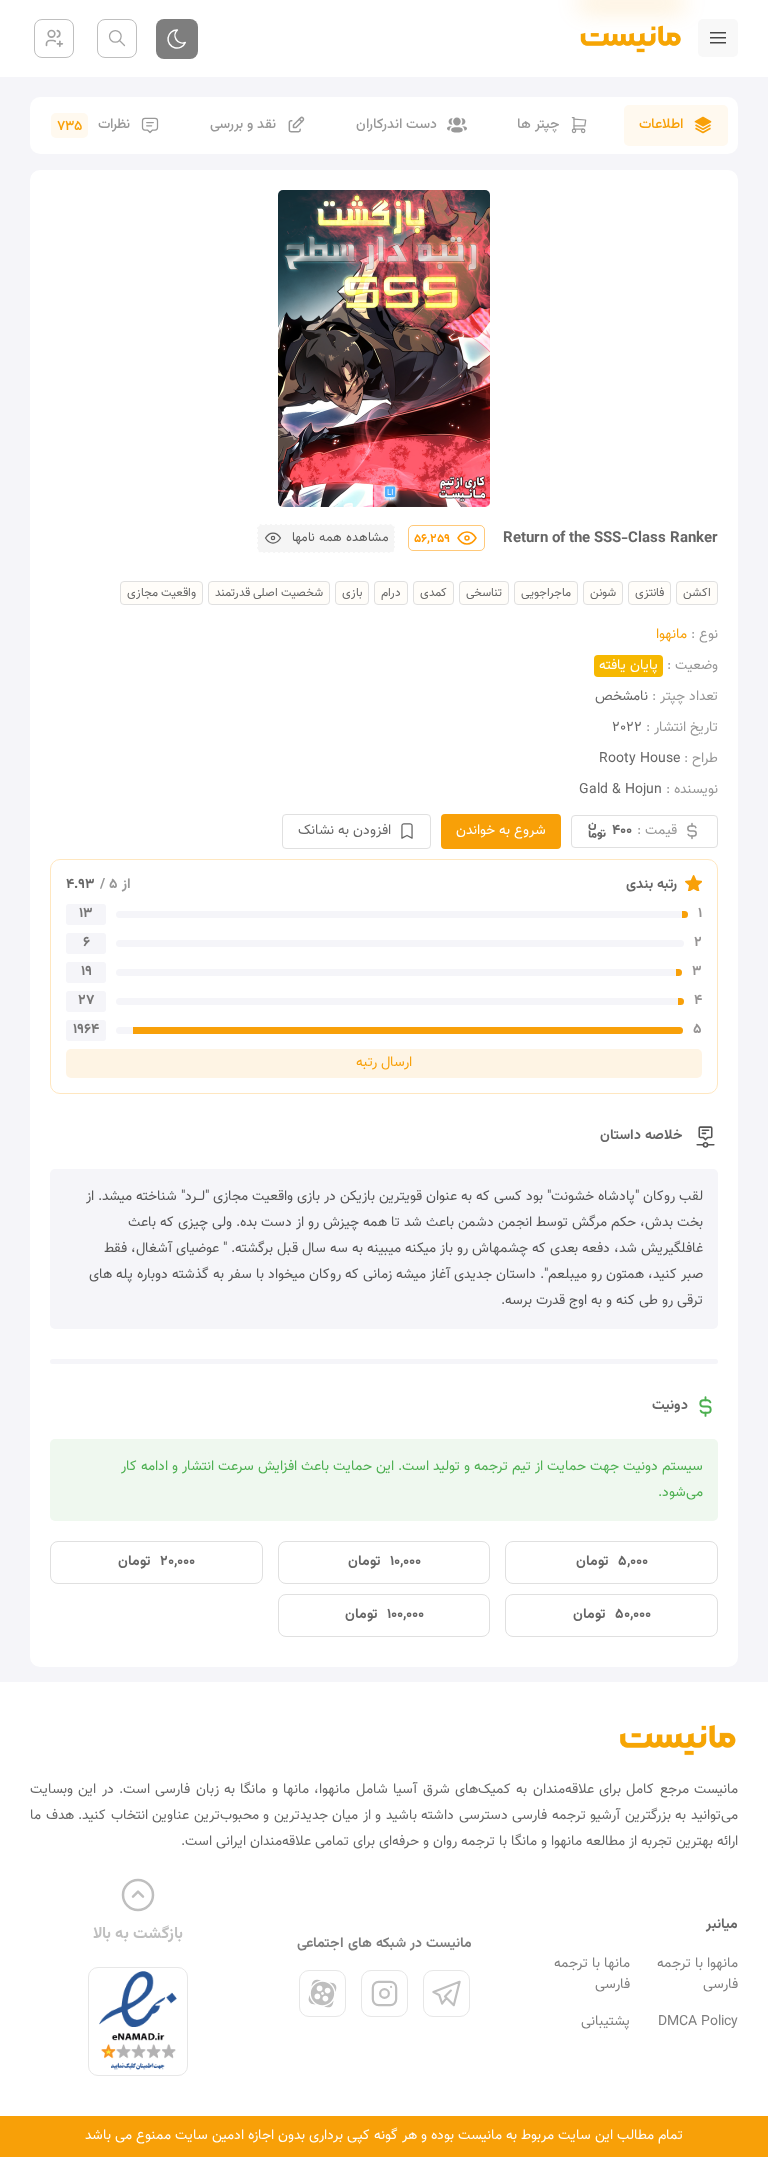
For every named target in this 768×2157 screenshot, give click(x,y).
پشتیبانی (605, 2022)
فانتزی (649, 593)
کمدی (433, 593)
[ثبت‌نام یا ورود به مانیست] (54, 38)
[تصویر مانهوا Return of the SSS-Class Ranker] (384, 348)
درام (391, 593)
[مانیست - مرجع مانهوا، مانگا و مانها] (622, 38)
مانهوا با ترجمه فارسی (697, 1974)
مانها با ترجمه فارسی (592, 1974)
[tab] (676, 125)
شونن (603, 593)
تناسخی (484, 593)
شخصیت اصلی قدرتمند (269, 593)
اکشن (697, 593)
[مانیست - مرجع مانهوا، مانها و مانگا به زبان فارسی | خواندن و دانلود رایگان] (678, 1739)
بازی (352, 593)
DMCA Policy (698, 2022)
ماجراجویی (546, 593)
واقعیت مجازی (161, 593)
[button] (326, 538)
